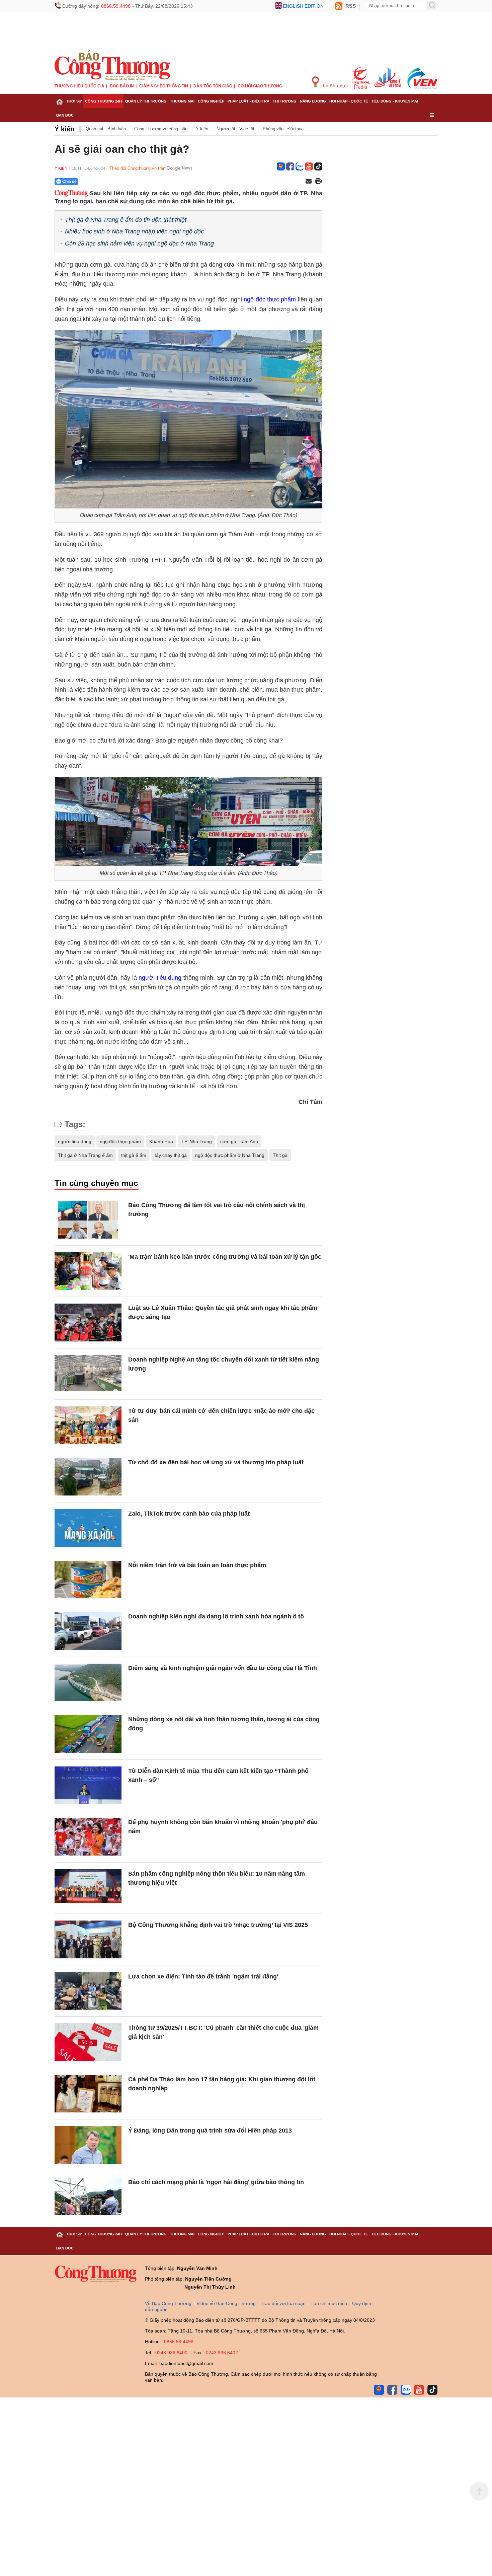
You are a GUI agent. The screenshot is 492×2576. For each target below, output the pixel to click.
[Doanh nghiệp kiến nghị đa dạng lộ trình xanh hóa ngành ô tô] (88, 1631)
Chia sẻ (69, 182)
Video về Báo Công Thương (226, 2303)
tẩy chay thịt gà (171, 1155)
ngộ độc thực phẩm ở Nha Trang (230, 1155)
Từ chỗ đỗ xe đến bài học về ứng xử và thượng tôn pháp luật (216, 1462)
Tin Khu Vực (334, 85)
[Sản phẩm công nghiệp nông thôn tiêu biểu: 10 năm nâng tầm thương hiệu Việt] (88, 1888)
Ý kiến (64, 129)
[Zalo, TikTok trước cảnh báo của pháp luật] (88, 1528)
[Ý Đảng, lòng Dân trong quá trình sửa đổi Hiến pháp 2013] (88, 2145)
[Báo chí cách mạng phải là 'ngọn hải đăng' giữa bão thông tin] (88, 2197)
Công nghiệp (211, 101)
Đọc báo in (122, 86)
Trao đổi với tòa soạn (283, 2303)
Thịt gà (280, 1155)
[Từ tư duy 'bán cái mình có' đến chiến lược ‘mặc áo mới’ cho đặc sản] (88, 1425)
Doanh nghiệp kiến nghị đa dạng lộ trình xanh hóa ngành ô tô (216, 1616)
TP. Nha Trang (197, 1141)
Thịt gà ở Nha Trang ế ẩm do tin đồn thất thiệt (126, 220)
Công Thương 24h (103, 101)
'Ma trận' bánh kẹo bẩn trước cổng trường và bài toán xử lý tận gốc (225, 1257)
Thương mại (182, 101)
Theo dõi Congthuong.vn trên (137, 168)
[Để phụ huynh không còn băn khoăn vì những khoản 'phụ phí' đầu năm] (88, 1837)
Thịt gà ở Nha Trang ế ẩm (85, 1155)
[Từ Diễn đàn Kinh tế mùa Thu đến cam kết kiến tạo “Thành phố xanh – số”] (88, 1785)
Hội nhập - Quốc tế (349, 101)
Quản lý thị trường (146, 101)
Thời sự (74, 101)
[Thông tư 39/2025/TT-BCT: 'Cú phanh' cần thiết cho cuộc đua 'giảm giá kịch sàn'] (88, 2042)
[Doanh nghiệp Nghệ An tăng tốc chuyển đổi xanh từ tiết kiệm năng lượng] (88, 1374)
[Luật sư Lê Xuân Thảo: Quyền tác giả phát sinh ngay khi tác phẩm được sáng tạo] (88, 1322)
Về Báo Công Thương (168, 2303)
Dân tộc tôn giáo (213, 86)
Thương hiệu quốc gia (79, 86)
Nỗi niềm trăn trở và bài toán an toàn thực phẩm (197, 1565)
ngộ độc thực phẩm (270, 299)
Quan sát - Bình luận (106, 129)
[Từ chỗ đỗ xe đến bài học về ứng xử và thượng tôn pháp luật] (88, 1477)
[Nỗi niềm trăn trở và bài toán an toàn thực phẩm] (88, 1580)
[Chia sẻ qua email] (309, 182)
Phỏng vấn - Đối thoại (284, 129)
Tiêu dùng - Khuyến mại (395, 101)
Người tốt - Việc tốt (235, 129)
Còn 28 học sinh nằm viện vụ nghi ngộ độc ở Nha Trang (139, 243)
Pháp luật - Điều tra (249, 101)
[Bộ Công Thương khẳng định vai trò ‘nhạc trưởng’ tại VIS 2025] (88, 1939)
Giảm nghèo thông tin (164, 86)
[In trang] (318, 182)
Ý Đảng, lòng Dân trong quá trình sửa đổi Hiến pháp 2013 (210, 2131)
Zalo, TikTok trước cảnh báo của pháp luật (189, 1514)
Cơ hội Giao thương (260, 86)
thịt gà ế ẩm (134, 1155)
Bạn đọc (65, 115)
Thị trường (285, 101)
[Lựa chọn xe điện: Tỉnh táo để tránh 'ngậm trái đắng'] (88, 1991)
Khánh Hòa (161, 1141)
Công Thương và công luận (161, 129)
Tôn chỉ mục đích (329, 2303)
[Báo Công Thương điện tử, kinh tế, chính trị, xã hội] (112, 65)
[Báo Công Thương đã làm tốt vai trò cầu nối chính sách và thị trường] (88, 1220)
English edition (303, 6)
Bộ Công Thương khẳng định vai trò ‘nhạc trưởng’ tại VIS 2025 (218, 1925)
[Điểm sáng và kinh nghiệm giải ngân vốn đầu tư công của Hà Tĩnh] (88, 1683)
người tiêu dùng (160, 978)
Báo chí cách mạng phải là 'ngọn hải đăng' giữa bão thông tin (216, 2182)
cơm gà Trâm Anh (239, 1141)
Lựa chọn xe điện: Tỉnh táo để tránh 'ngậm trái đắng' (203, 1976)
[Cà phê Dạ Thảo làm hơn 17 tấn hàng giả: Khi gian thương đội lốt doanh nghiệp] (88, 2094)
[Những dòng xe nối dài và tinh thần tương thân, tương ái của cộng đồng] (88, 1734)
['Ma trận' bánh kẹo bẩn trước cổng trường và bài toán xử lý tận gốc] (88, 1271)
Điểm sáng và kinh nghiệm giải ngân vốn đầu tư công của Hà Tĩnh (223, 1668)
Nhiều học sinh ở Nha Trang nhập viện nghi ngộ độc (134, 231)
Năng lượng (313, 101)
